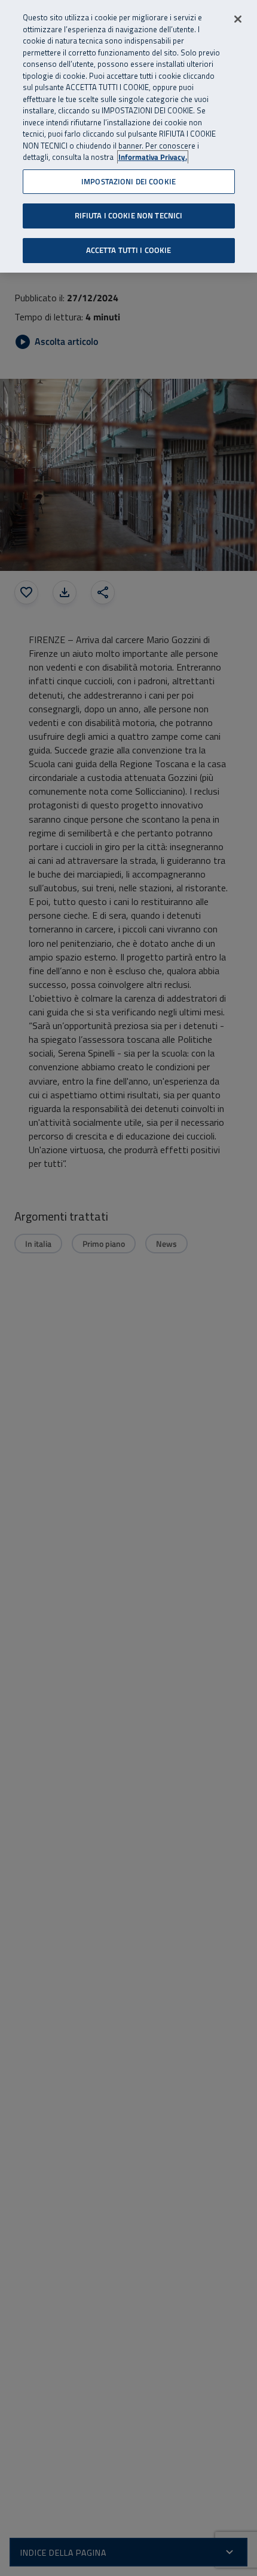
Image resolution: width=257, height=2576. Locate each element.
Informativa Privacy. (153, 157)
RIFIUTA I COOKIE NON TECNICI (129, 215)
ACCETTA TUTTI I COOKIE (129, 250)
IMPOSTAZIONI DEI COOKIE (128, 181)
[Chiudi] (238, 19)
